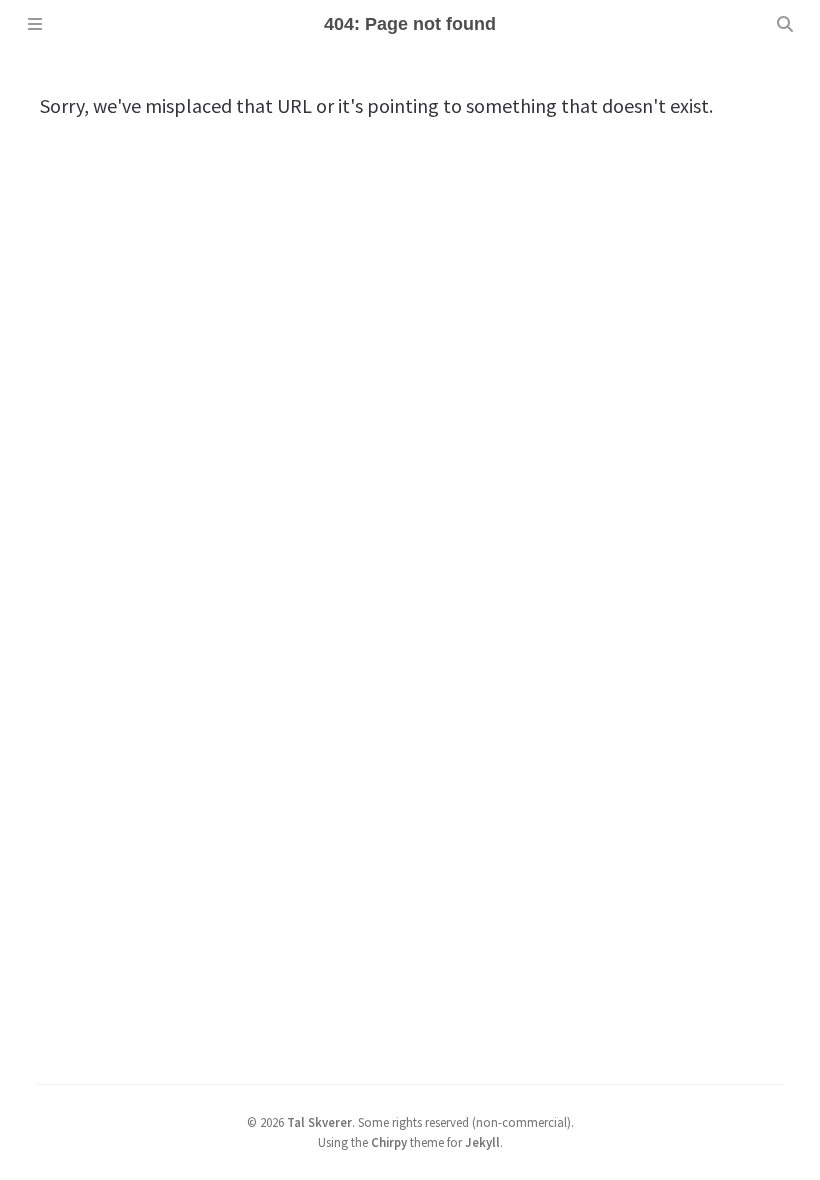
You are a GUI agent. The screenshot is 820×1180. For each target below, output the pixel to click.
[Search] (785, 24)
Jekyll (482, 1142)
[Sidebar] (35, 24)
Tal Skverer (319, 1122)
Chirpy (389, 1142)
